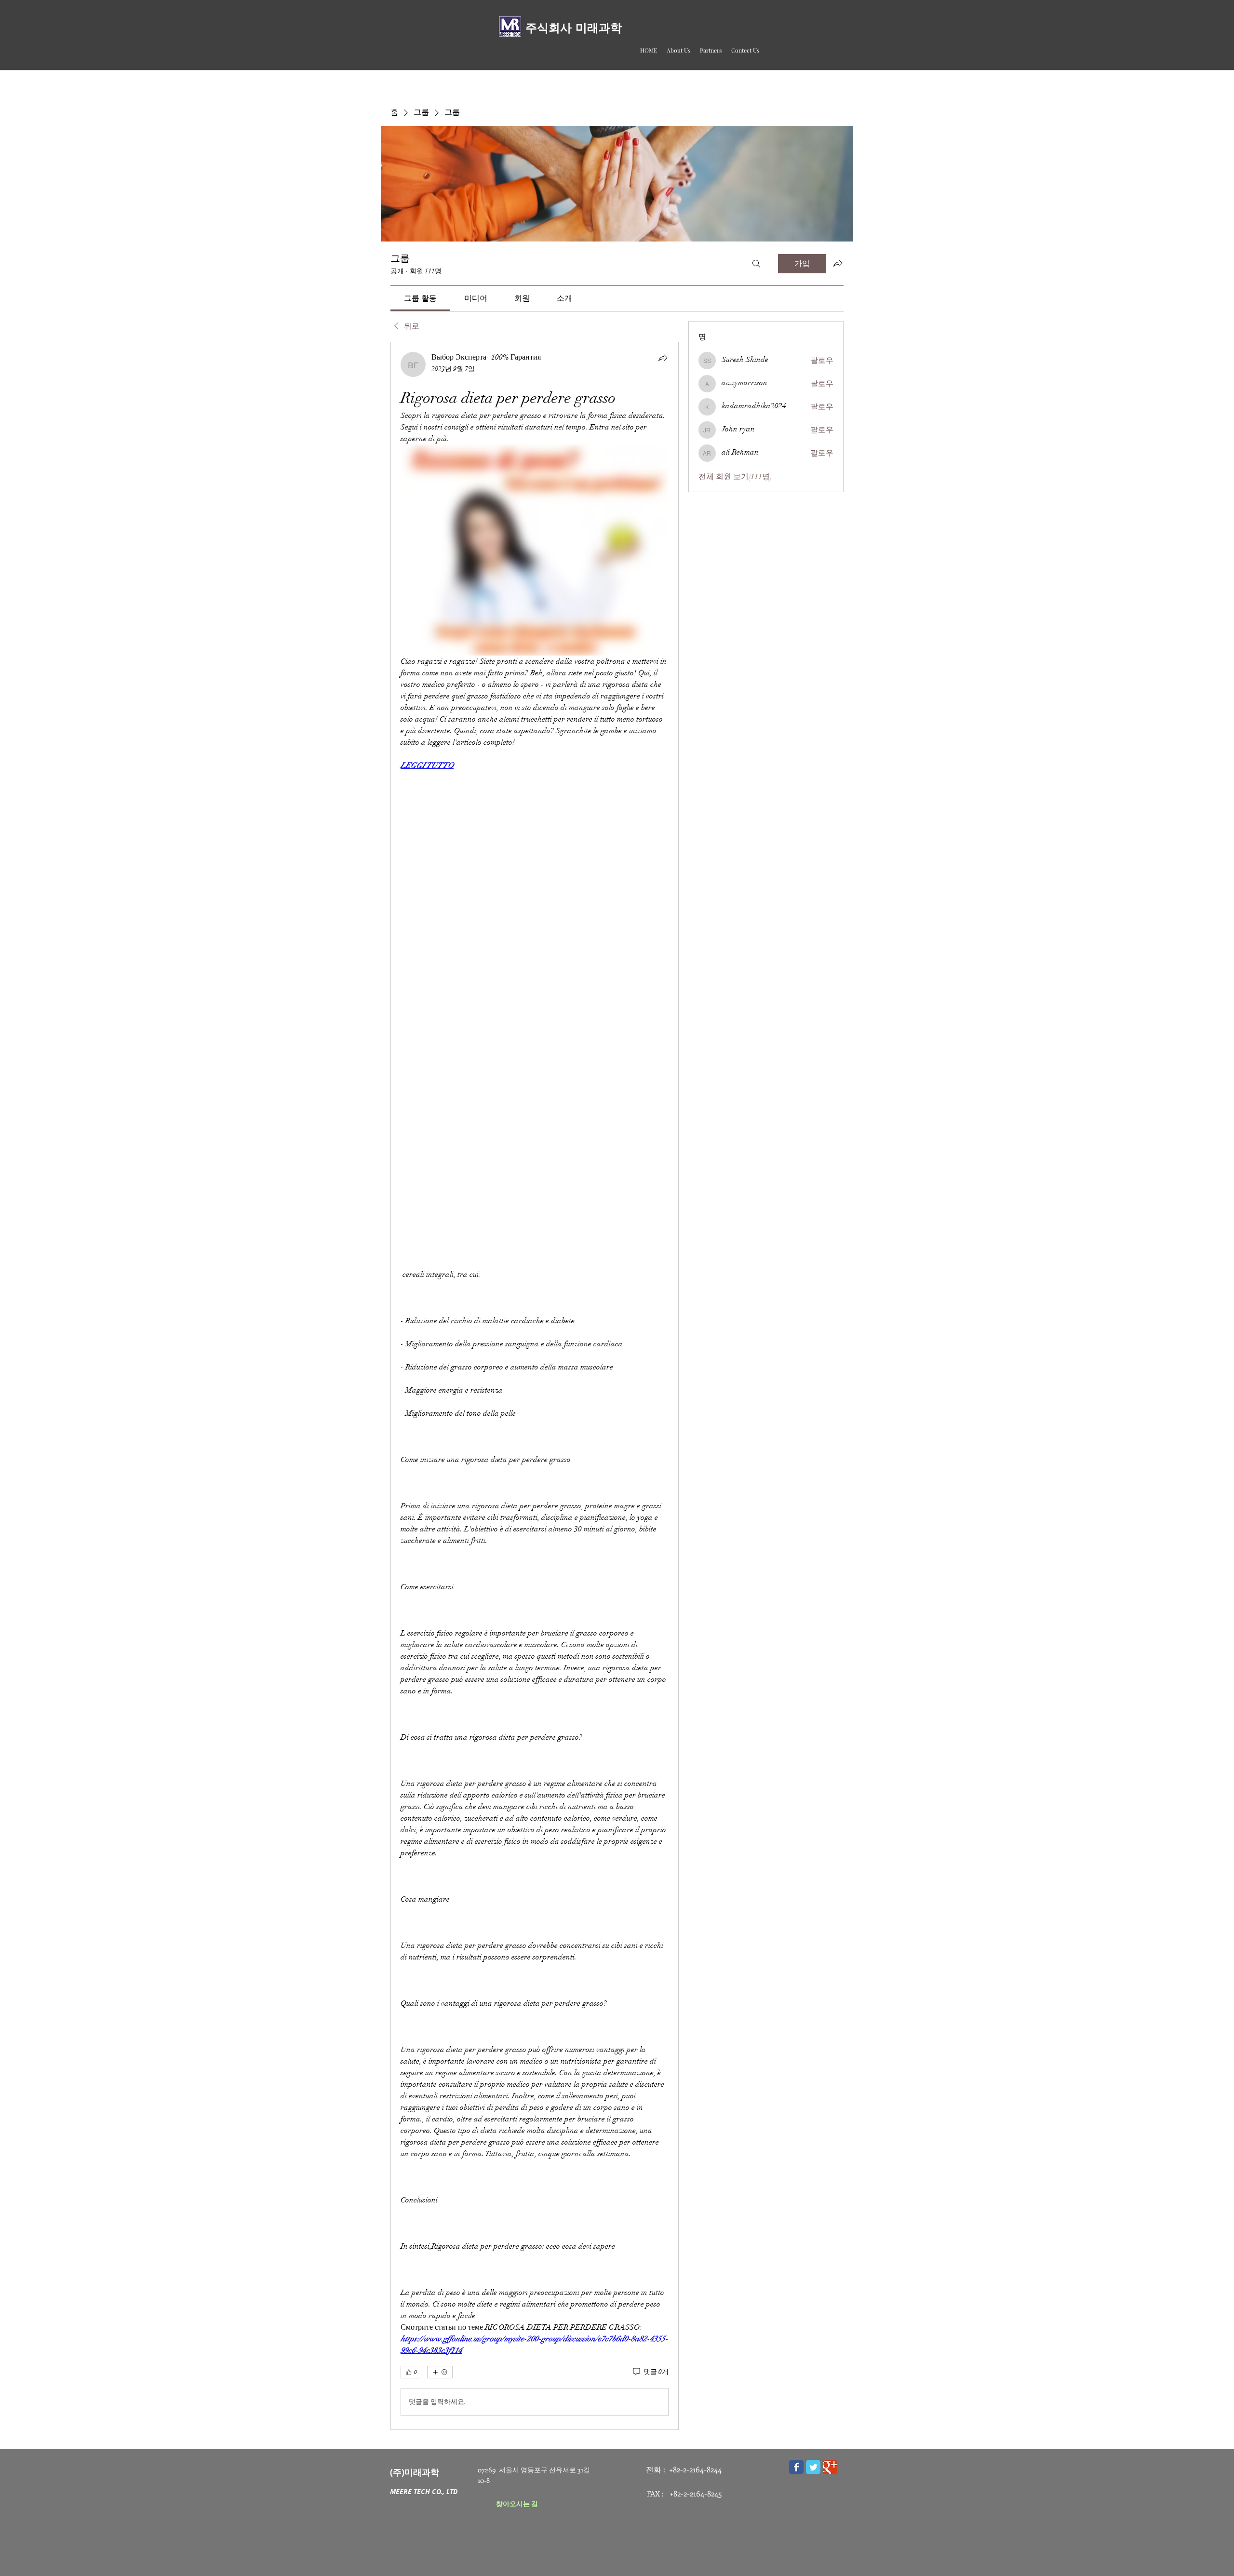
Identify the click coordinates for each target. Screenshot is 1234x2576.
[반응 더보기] (440, 2372)
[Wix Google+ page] (830, 2467)
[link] (420, 298)
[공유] (663, 358)
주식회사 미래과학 (574, 28)
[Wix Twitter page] (813, 2467)
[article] (535, 1386)
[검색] (756, 264)
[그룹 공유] (838, 263)
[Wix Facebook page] (796, 2467)
